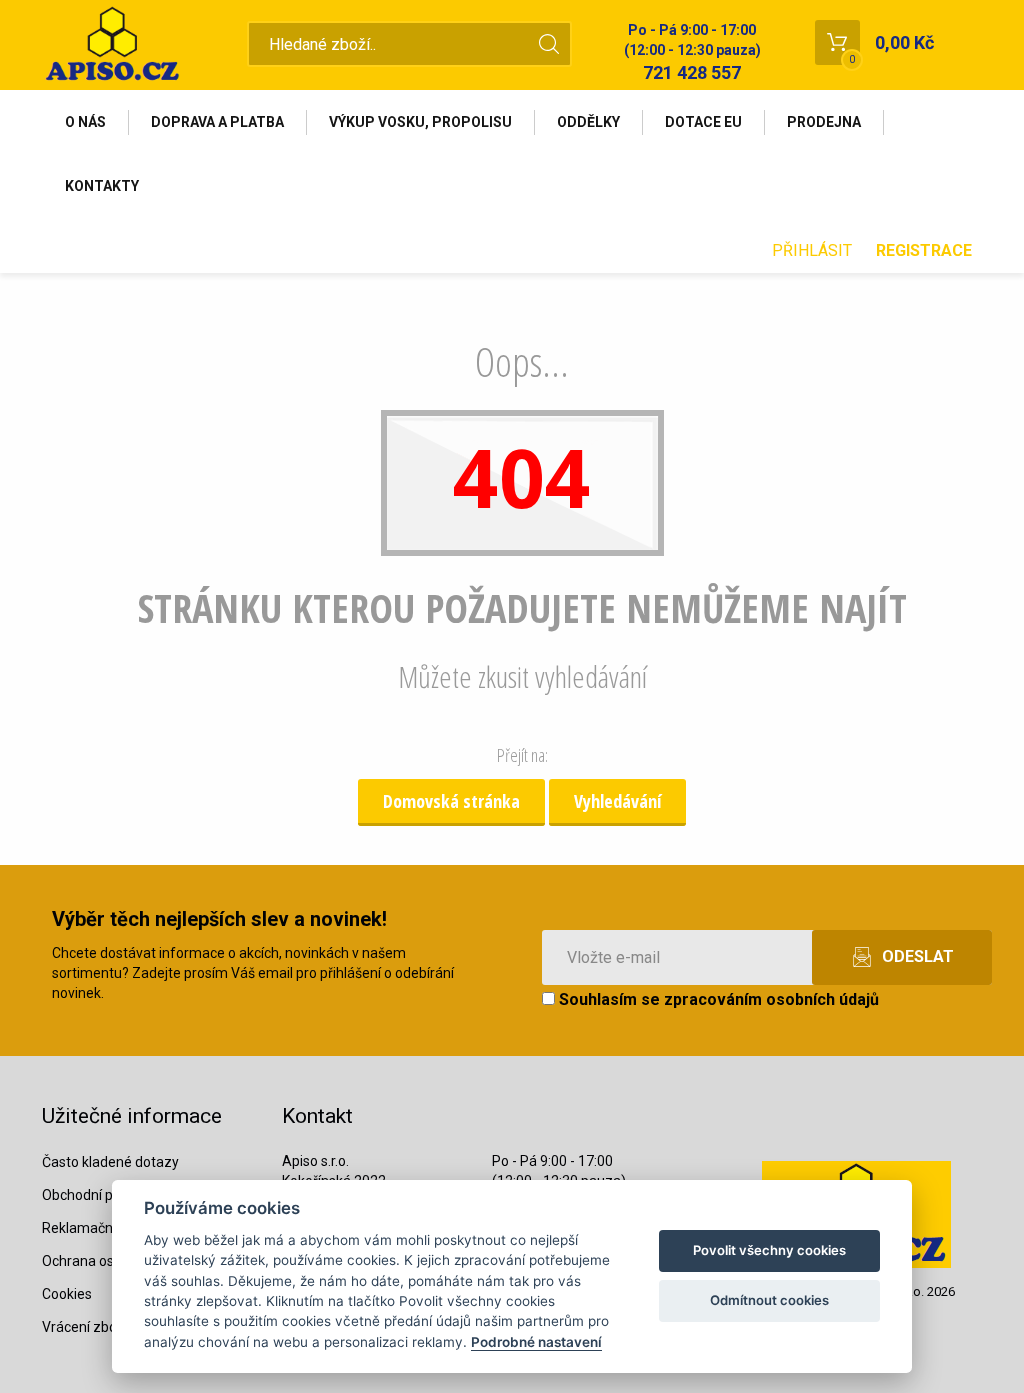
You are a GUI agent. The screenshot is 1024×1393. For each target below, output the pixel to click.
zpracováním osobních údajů (771, 999)
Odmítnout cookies (769, 1300)
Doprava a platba (217, 122)
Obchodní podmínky (104, 1195)
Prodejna (824, 122)
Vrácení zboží (84, 1327)
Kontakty (102, 186)
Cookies (67, 1294)
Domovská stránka (451, 801)
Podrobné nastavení (536, 1342)
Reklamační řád (91, 1228)
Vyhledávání (617, 801)
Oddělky (588, 122)
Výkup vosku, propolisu (420, 122)
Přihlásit (812, 250)
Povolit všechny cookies (769, 1250)
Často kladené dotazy (110, 1162)
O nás (85, 122)
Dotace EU (703, 122)
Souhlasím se (717, 999)
